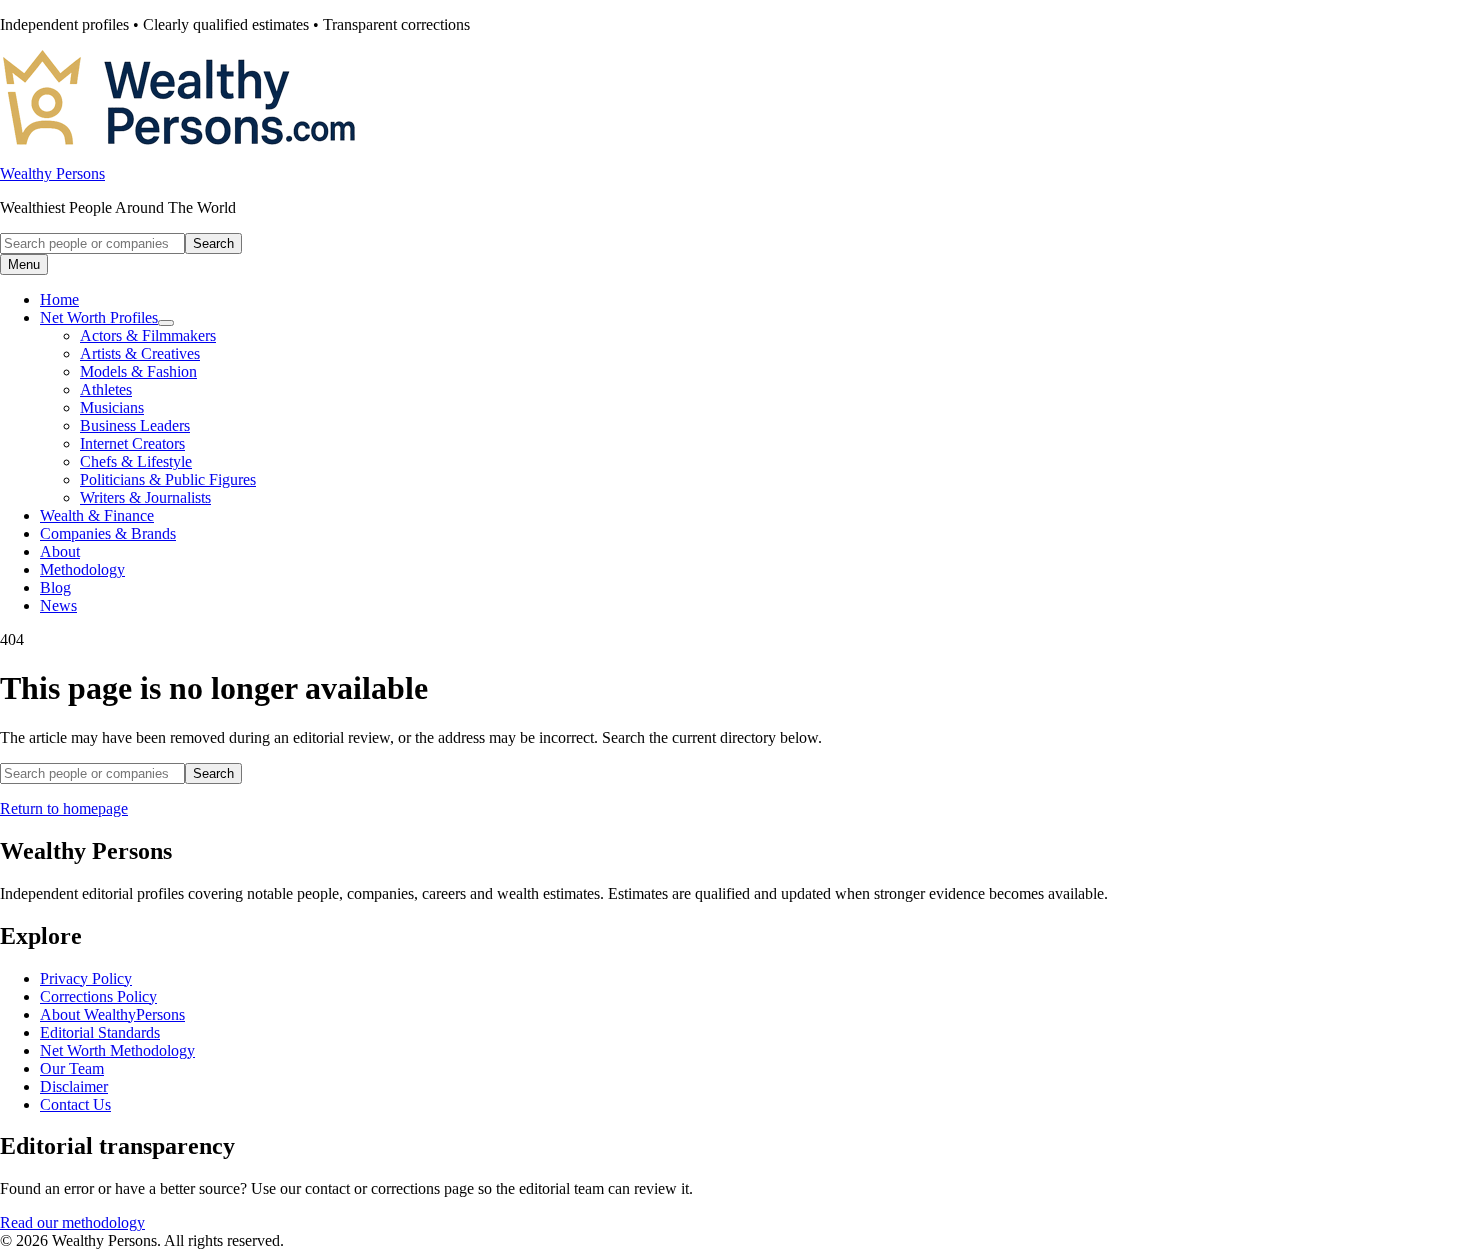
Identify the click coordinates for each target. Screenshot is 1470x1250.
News (58, 605)
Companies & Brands (108, 533)
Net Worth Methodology (117, 1050)
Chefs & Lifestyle (136, 461)
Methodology (82, 569)
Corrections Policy (98, 996)
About (60, 551)
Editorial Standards (100, 1032)
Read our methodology (72, 1222)
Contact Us (75, 1104)
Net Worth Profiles (99, 317)
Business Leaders (135, 425)
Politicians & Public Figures (168, 479)
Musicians (112, 407)
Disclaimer (74, 1086)
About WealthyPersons (112, 1014)
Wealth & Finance (97, 515)
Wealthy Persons (52, 173)
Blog (55, 587)
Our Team (72, 1068)
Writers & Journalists (145, 497)
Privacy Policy (86, 978)
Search (213, 243)
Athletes (106, 389)
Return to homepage (64, 808)
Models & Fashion (138, 371)
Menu (24, 264)
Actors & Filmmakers (148, 335)
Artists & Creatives (140, 353)
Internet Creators (132, 443)
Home (59, 299)
